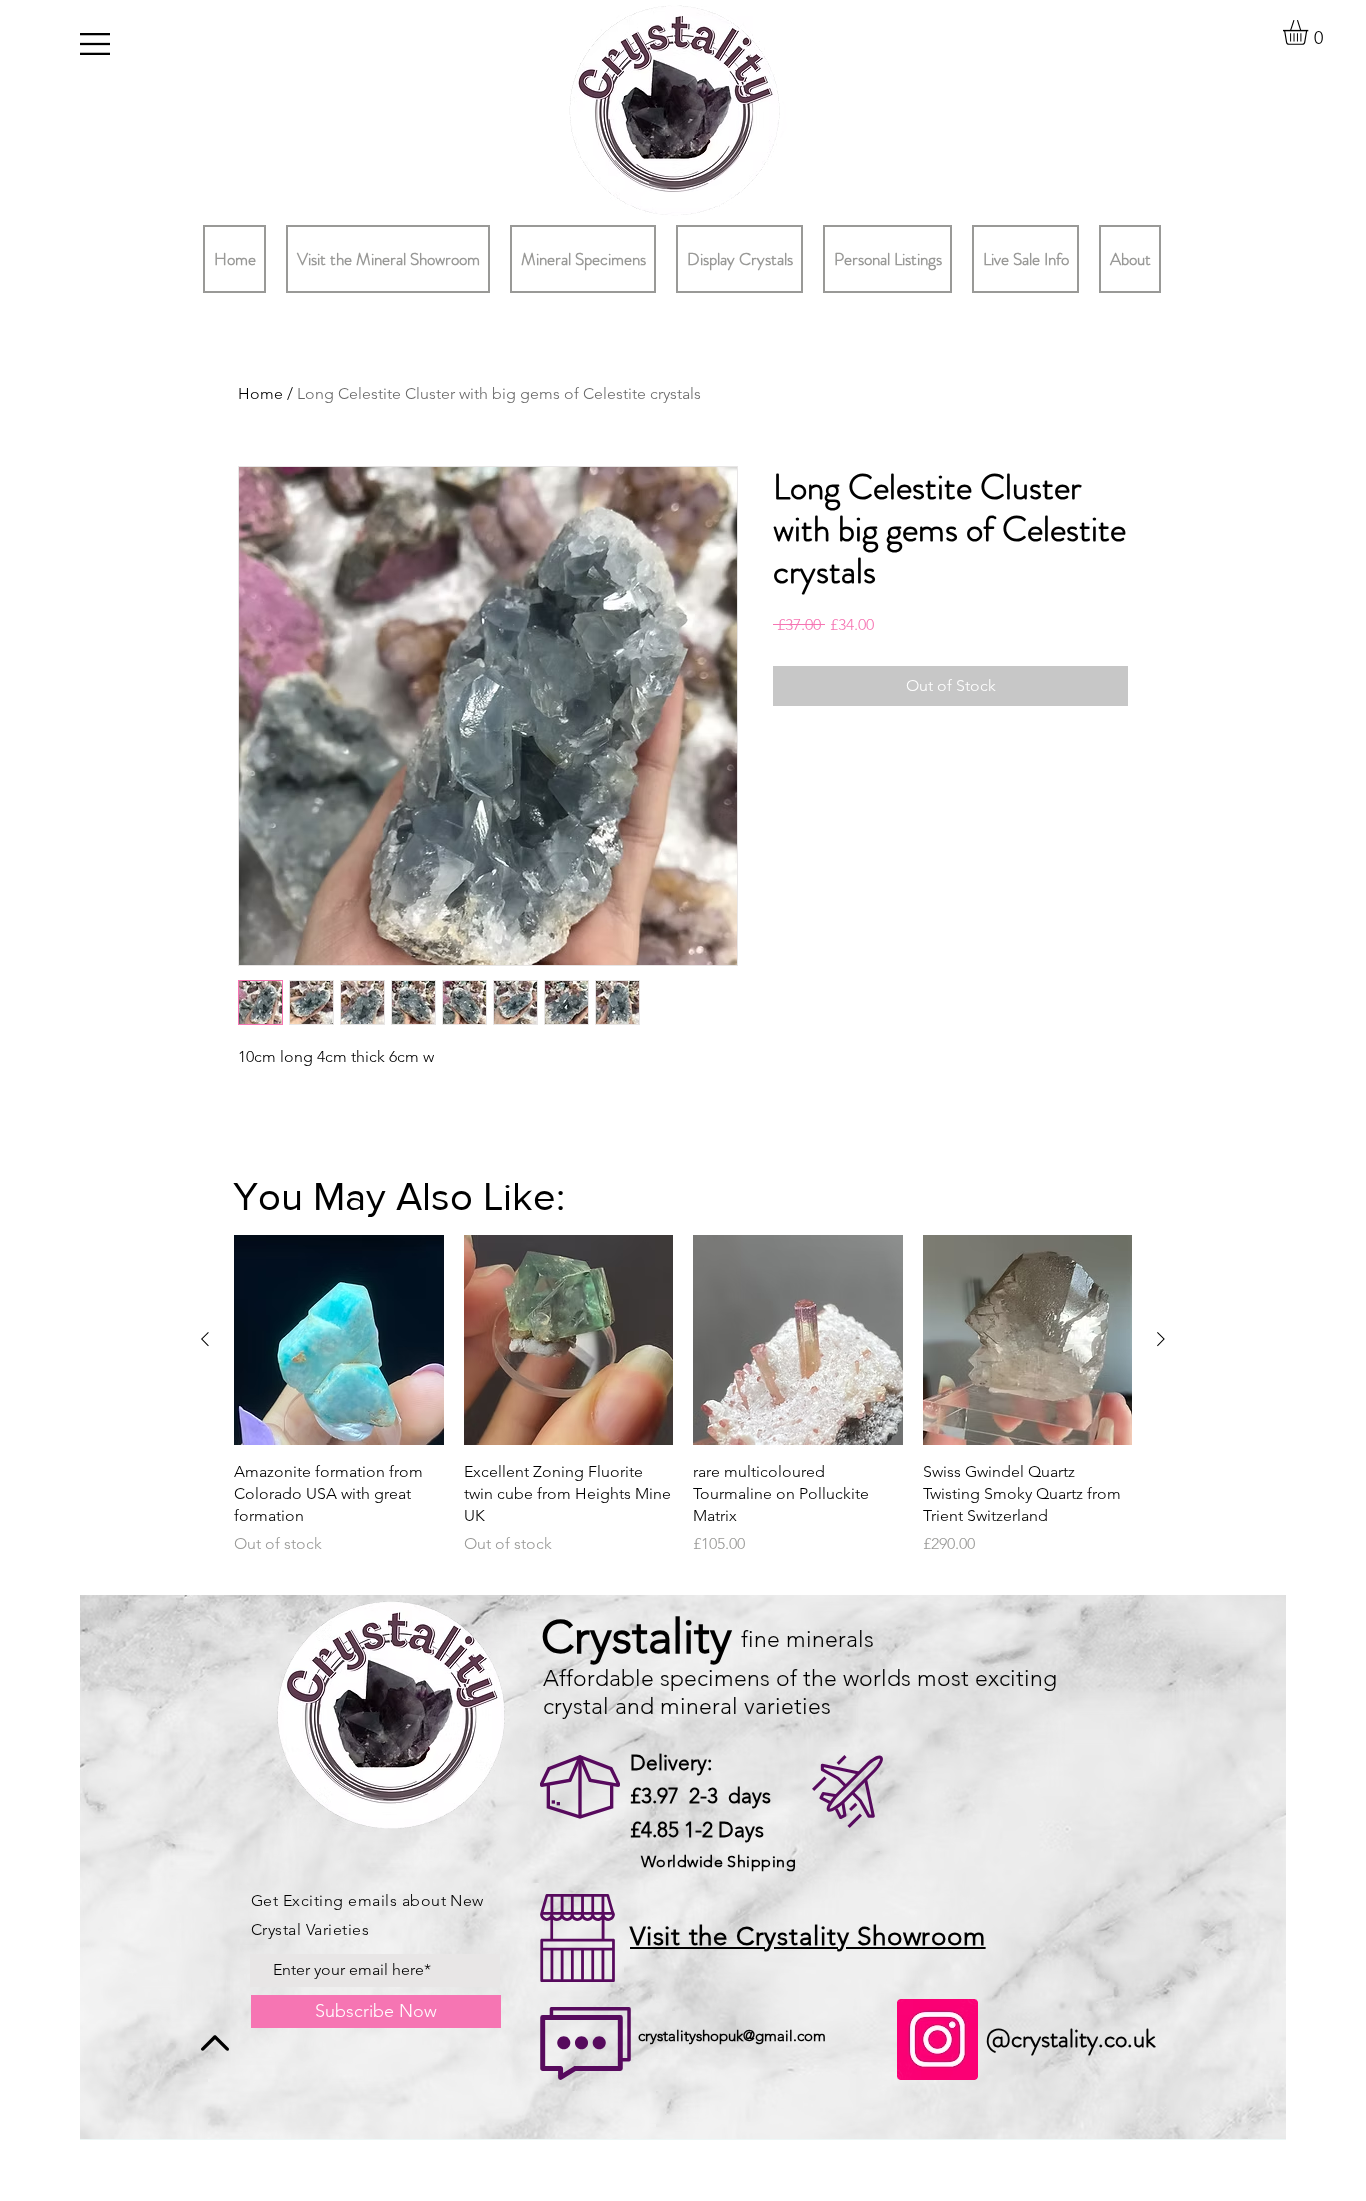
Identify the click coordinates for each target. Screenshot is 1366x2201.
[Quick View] (339, 1340)
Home (260, 393)
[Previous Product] (205, 1339)
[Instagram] (937, 2039)
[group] (683, 1406)
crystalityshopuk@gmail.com (732, 2035)
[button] (95, 44)
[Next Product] (1161, 1339)
